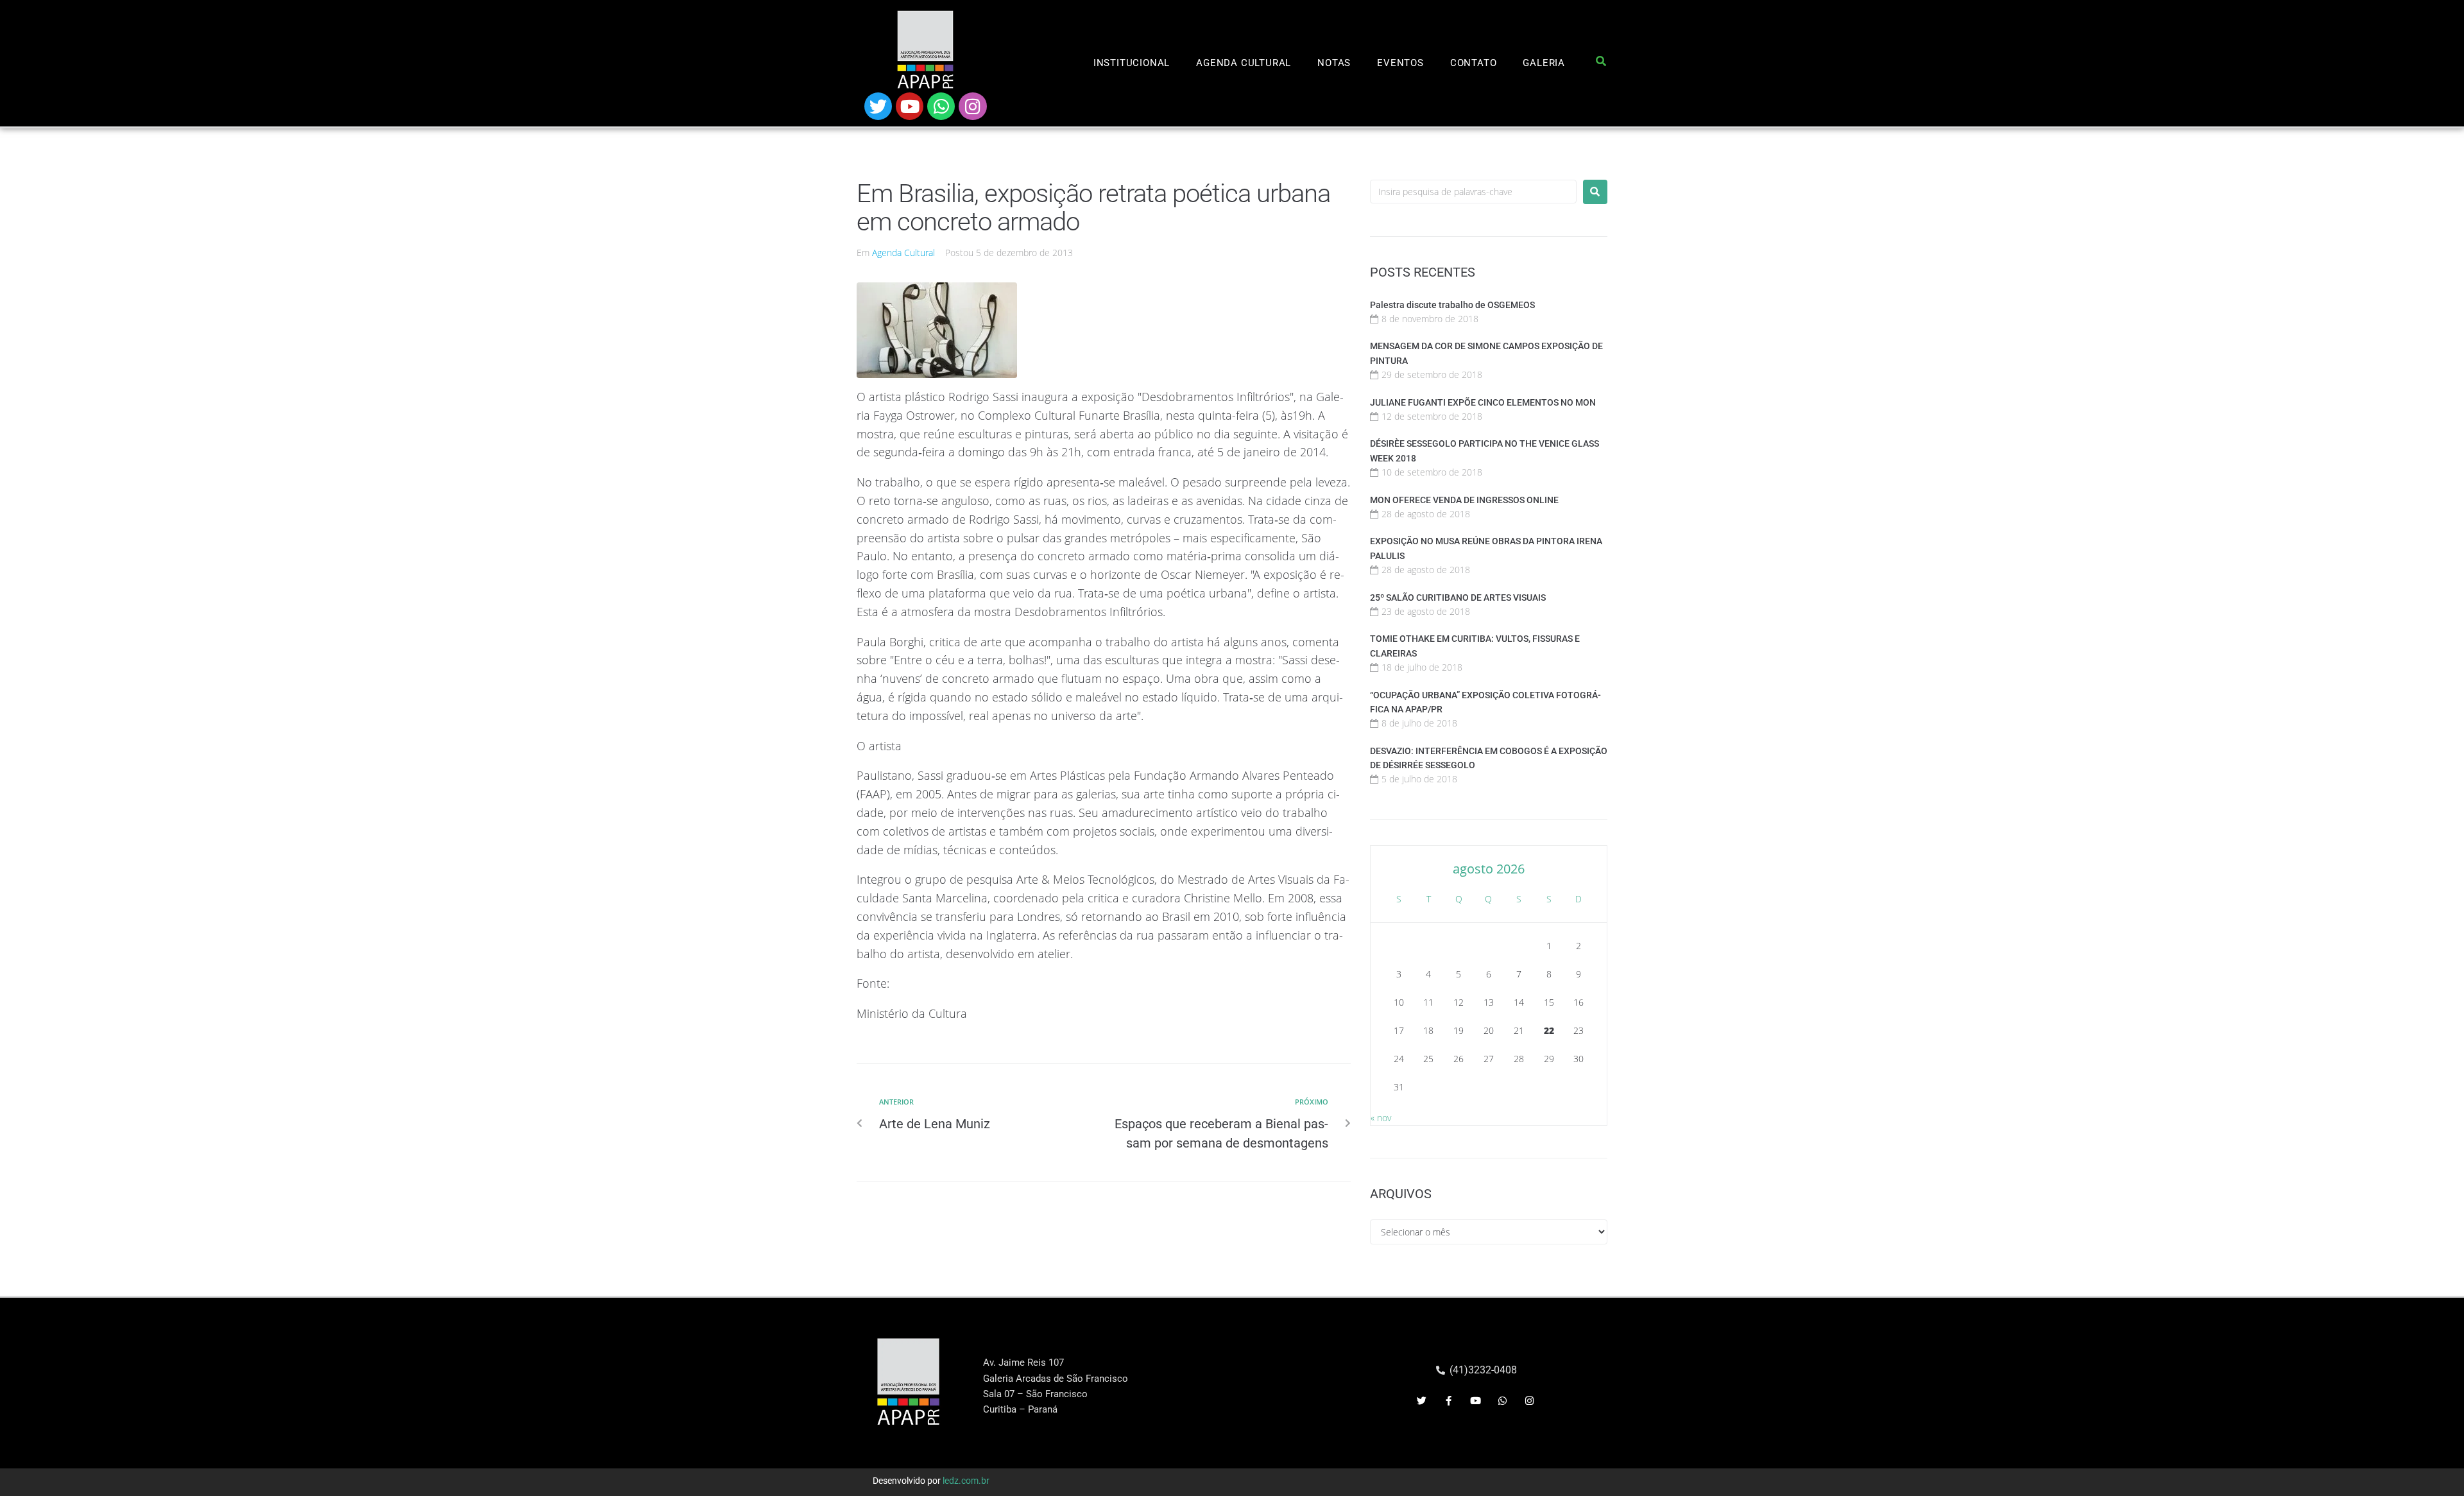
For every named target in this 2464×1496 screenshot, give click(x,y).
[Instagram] (972, 106)
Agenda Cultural (903, 253)
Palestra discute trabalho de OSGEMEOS (1452, 305)
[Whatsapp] (941, 106)
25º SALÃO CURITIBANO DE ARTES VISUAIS (1458, 598)
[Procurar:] (1473, 192)
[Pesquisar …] (1601, 64)
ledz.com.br (966, 1481)
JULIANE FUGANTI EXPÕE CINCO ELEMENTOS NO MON (1483, 402)
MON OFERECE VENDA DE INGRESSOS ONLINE (1464, 500)
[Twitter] (878, 106)
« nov (1381, 1118)
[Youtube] (910, 106)
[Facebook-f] (1449, 1401)
